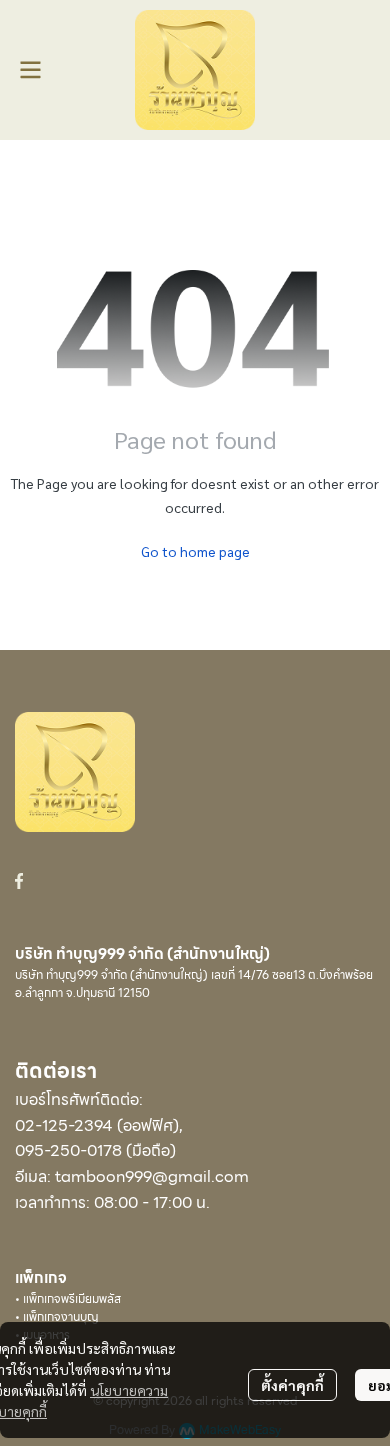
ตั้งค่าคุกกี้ (292, 1385)
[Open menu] (30, 70)
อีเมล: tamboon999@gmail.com (132, 1176)
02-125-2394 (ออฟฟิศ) (97, 1125)
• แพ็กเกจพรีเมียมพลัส (68, 1298)
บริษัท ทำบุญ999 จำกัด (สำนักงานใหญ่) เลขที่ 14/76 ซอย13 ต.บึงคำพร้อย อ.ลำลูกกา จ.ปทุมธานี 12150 (194, 983)
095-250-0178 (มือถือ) (95, 1150)
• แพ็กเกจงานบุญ (57, 1316)
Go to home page (195, 551)
